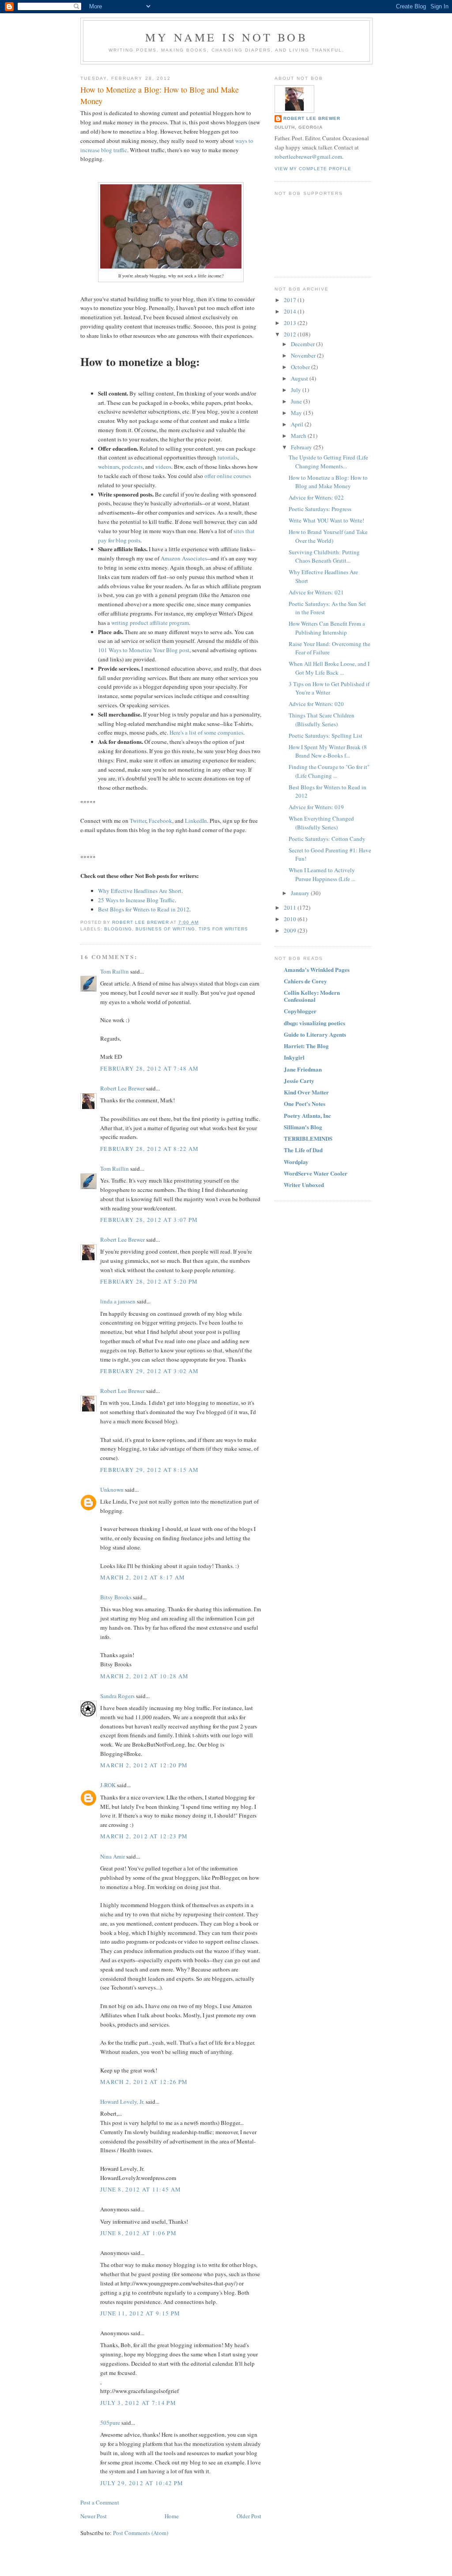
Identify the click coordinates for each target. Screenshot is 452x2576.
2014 (291, 311)
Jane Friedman (303, 1069)
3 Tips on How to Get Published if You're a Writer (329, 688)
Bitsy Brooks (116, 1597)
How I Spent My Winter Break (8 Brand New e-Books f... (328, 751)
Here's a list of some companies (206, 732)
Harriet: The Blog (306, 1046)
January (301, 893)
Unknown (112, 1490)
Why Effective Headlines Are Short (140, 891)
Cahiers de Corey (305, 981)
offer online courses (228, 476)
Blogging (118, 929)
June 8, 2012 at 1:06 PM (138, 2233)
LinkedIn (196, 821)
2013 (291, 323)
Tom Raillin (115, 971)
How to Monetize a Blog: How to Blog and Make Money (328, 482)
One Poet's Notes (305, 1103)
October (301, 367)
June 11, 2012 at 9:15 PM (140, 2313)
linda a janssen (118, 1301)
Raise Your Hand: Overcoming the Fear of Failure (330, 648)
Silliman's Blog (303, 1127)
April (298, 424)
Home (172, 2516)
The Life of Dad (303, 1150)
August (300, 378)
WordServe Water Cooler (316, 1173)
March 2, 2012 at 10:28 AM (145, 1676)
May (297, 413)
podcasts (132, 467)
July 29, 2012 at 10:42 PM (142, 2483)
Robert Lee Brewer (122, 1088)
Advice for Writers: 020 (316, 704)
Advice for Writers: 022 (316, 497)
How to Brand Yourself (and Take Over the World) (328, 536)
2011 (291, 907)
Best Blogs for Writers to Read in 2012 (144, 909)
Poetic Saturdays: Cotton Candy (327, 839)
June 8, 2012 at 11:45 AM (141, 2189)
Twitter (138, 821)
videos (163, 467)
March (299, 436)
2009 (291, 930)
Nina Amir (113, 1856)
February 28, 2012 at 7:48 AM (149, 1068)
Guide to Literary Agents (315, 1034)
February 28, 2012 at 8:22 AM (149, 1149)
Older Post (249, 2516)
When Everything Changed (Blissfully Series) (321, 823)
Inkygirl (294, 1057)
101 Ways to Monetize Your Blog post (144, 650)
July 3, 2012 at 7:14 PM (138, 2403)
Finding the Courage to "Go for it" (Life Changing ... (329, 771)
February (302, 447)
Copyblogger (300, 1011)
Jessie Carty (299, 1081)
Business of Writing (165, 929)
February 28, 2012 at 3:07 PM (149, 1220)
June (297, 401)
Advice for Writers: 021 (316, 592)
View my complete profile (313, 169)
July (297, 390)
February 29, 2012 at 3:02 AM (149, 1371)
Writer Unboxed (304, 1185)
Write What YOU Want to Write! (326, 520)
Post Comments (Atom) (141, 2533)
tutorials (228, 457)
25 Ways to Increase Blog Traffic (136, 900)
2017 (291, 300)
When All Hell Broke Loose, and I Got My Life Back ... (329, 668)
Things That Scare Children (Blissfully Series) (322, 720)
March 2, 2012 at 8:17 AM (143, 1577)
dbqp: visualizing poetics (315, 1023)
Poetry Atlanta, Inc (307, 1115)
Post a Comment (100, 2502)
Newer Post (94, 2516)
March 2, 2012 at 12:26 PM (144, 2082)
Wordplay (296, 1162)
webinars (109, 467)
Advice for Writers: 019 (316, 807)
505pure (110, 2423)
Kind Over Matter (306, 1092)
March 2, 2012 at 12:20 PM (144, 1765)
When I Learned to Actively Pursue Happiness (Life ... (322, 874)
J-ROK (108, 1785)
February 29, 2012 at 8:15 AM (149, 1470)
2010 (291, 919)
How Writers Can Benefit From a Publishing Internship (327, 628)
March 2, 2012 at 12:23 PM (144, 1836)
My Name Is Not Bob (226, 37)
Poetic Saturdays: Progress (320, 509)
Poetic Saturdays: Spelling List (326, 735)
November (304, 355)
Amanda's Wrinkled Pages (317, 969)
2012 (291, 334)
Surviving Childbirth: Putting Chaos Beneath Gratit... (324, 556)
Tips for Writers (223, 929)
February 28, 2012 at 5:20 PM (149, 1281)
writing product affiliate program (150, 623)
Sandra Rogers (117, 1696)
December (303, 344)
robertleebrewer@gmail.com (308, 157)
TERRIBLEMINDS (308, 1138)
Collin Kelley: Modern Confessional (312, 996)
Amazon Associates (184, 558)
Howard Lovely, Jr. (122, 2102)
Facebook (160, 821)
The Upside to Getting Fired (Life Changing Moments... (328, 462)
